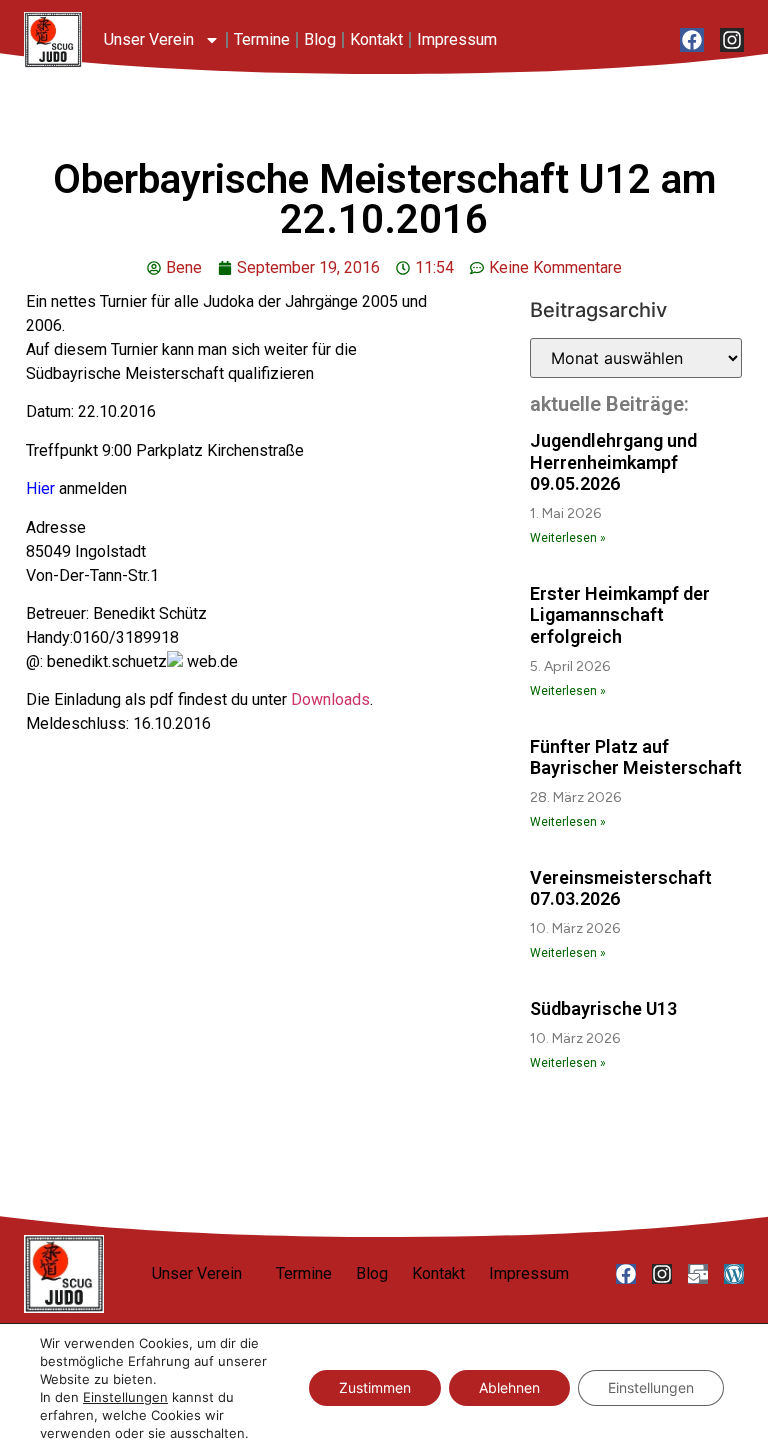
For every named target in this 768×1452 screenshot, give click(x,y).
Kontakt (376, 39)
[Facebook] (692, 40)
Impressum (457, 39)
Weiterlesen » (568, 538)
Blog (320, 39)
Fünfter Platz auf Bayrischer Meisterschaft (636, 757)
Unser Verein (149, 39)
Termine (262, 39)
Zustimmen (375, 1387)
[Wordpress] (734, 1274)
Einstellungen (125, 1397)
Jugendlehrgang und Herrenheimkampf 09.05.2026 (613, 462)
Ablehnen (509, 1387)
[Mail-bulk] (698, 1274)
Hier (40, 488)
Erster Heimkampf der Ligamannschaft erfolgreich (620, 615)
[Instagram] (732, 40)
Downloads (330, 699)
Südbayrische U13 (603, 1008)
